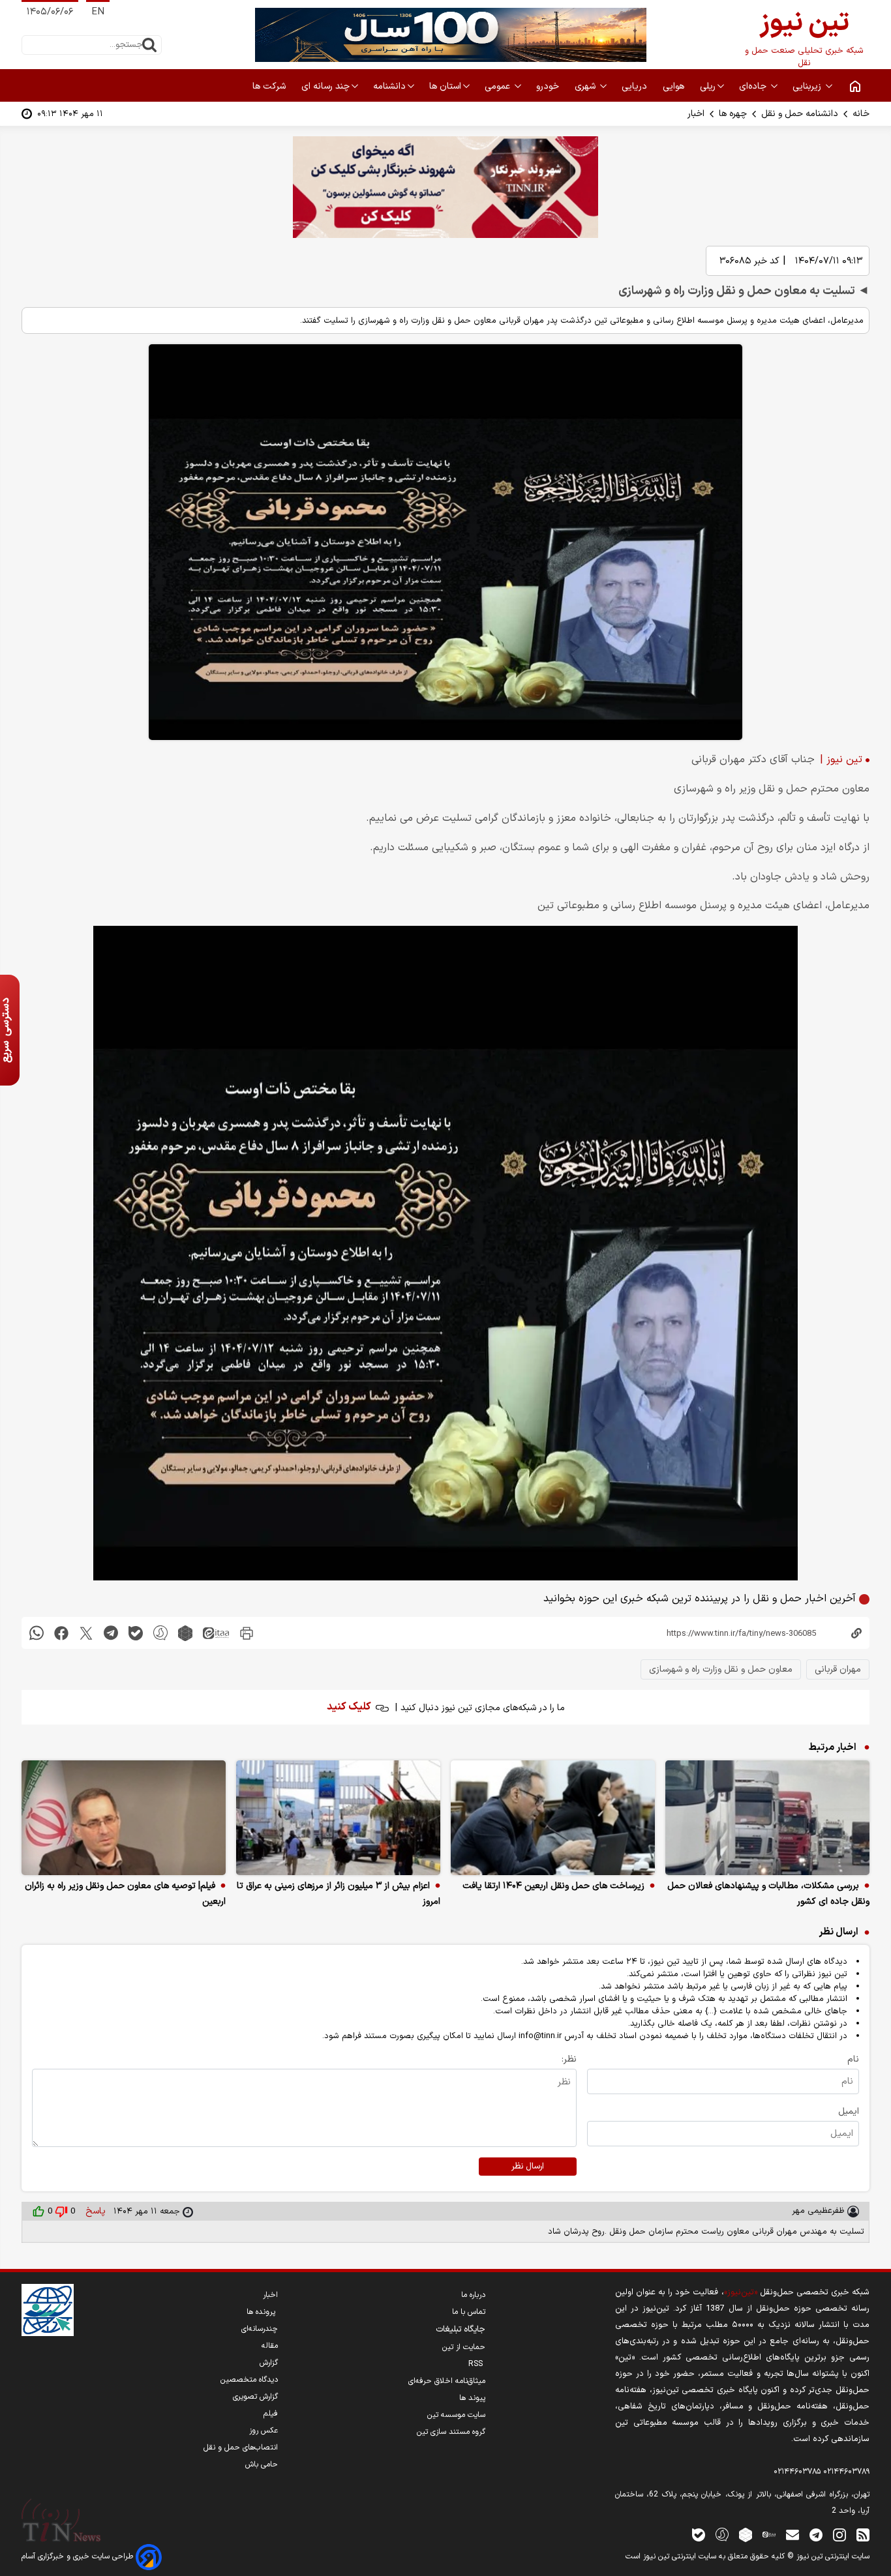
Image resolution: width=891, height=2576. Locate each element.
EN (98, 12)
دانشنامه (389, 86)
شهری (586, 86)
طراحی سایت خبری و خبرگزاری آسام (79, 2556)
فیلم (271, 2414)
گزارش (269, 2363)
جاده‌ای (754, 86)
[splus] (722, 2534)
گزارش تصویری (255, 2397)
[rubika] (185, 1633)
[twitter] (86, 1633)
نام (853, 2059)
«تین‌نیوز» (741, 2292)
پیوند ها (472, 2398)
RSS (477, 2364)
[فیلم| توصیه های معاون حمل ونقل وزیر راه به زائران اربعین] (124, 1818)
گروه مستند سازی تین (451, 2432)
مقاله (270, 2346)
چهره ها (733, 114)
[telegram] (111, 1633)
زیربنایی (808, 86)
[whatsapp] (37, 1633)
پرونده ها (262, 2312)
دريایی (636, 86)
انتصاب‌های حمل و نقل (241, 2448)
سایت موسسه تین (456, 2415)
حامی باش (262, 2465)
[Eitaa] (769, 2534)
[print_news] (247, 1633)
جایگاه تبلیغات (461, 2330)
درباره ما (473, 2295)
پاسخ (94, 2211)
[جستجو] (149, 45)
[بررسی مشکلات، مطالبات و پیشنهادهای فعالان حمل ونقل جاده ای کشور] (767, 1818)
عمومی (499, 86)
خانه (861, 114)
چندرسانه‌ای (260, 2329)
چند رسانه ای (325, 86)
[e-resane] (48, 2310)
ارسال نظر (528, 2167)
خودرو (549, 86)
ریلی (708, 86)
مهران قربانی (838, 1669)
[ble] (136, 1633)
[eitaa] (216, 1633)
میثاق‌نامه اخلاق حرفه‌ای (447, 2381)
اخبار (696, 114)
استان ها (445, 86)
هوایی (675, 86)
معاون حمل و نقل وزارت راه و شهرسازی (721, 1669)
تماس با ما (469, 2312)
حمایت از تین (464, 2347)
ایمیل (849, 2111)
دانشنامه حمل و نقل (800, 114)
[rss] (863, 2534)
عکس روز (264, 2431)
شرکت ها (270, 86)
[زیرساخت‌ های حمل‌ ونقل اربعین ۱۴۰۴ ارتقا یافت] (553, 1818)
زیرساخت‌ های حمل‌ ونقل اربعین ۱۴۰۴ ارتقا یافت (553, 1886)
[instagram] (839, 2534)
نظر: (569, 2059)
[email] (793, 2534)
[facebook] (61, 1633)
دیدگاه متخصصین (249, 2380)
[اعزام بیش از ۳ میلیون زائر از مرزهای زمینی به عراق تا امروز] (338, 1818)
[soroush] (160, 1633)
